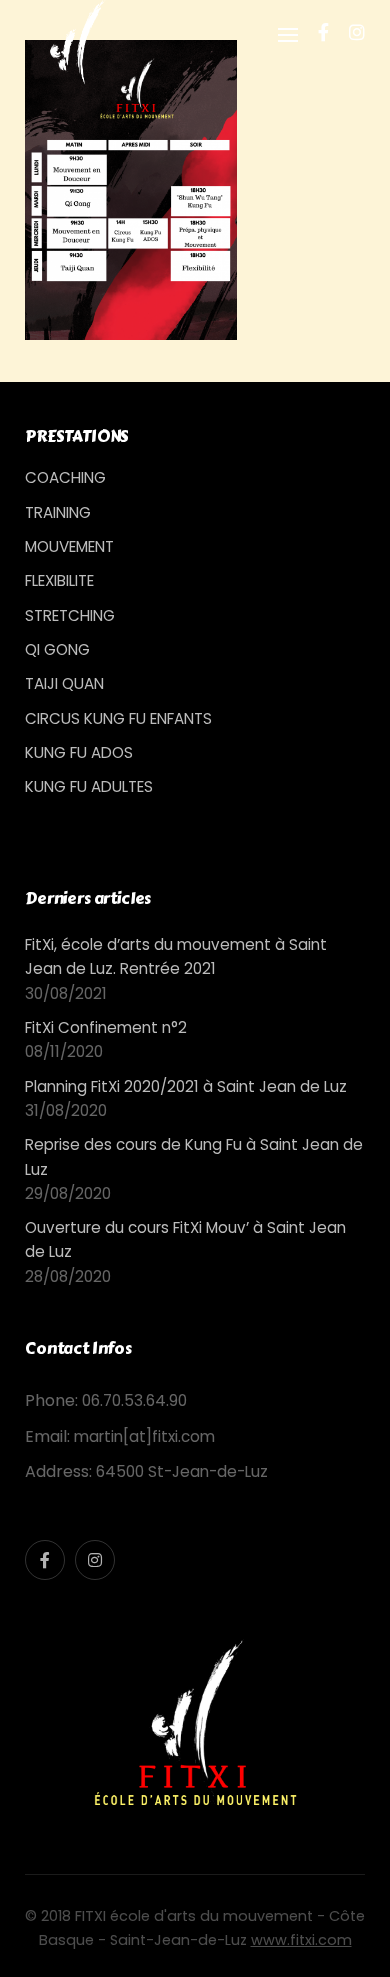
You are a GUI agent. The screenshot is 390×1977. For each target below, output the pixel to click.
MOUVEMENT (69, 546)
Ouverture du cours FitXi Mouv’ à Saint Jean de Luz (185, 1239)
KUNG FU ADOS (79, 752)
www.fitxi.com (301, 1940)
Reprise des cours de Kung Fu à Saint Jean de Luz (194, 1156)
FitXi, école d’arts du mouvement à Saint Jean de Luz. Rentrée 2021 (176, 956)
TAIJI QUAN (64, 683)
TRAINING (58, 512)
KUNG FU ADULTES (89, 786)
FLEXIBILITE (59, 580)
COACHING (65, 477)
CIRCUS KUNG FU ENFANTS (118, 718)
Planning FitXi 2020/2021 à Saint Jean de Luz (186, 1086)
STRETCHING (70, 615)
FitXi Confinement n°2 (106, 1027)
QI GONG (57, 649)
